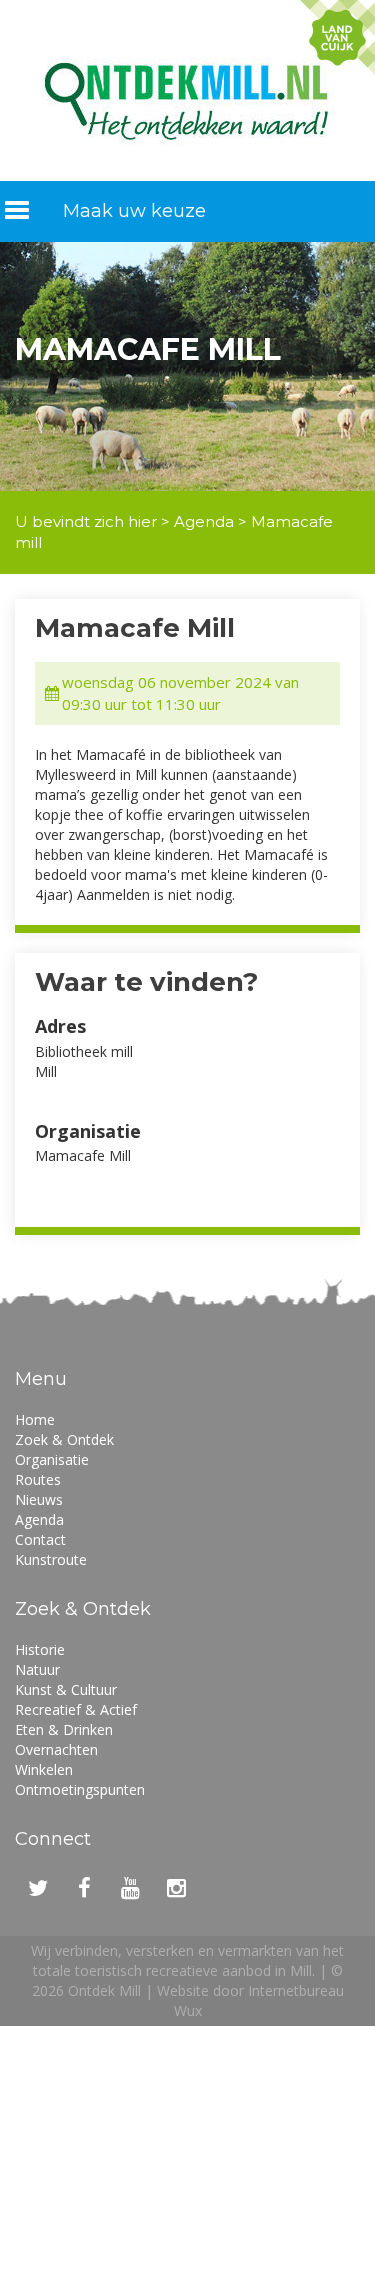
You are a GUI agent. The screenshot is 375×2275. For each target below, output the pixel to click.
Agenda (204, 521)
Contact (40, 1539)
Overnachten (56, 1749)
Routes (38, 1479)
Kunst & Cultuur (66, 1689)
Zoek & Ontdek (64, 1439)
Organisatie (52, 1459)
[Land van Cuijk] (337, 37)
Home (35, 1419)
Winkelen (44, 1769)
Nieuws (39, 1499)
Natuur (37, 1669)
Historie (40, 1649)
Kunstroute (51, 1559)
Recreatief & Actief (76, 1709)
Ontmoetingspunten (80, 1789)
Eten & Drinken (64, 1729)
